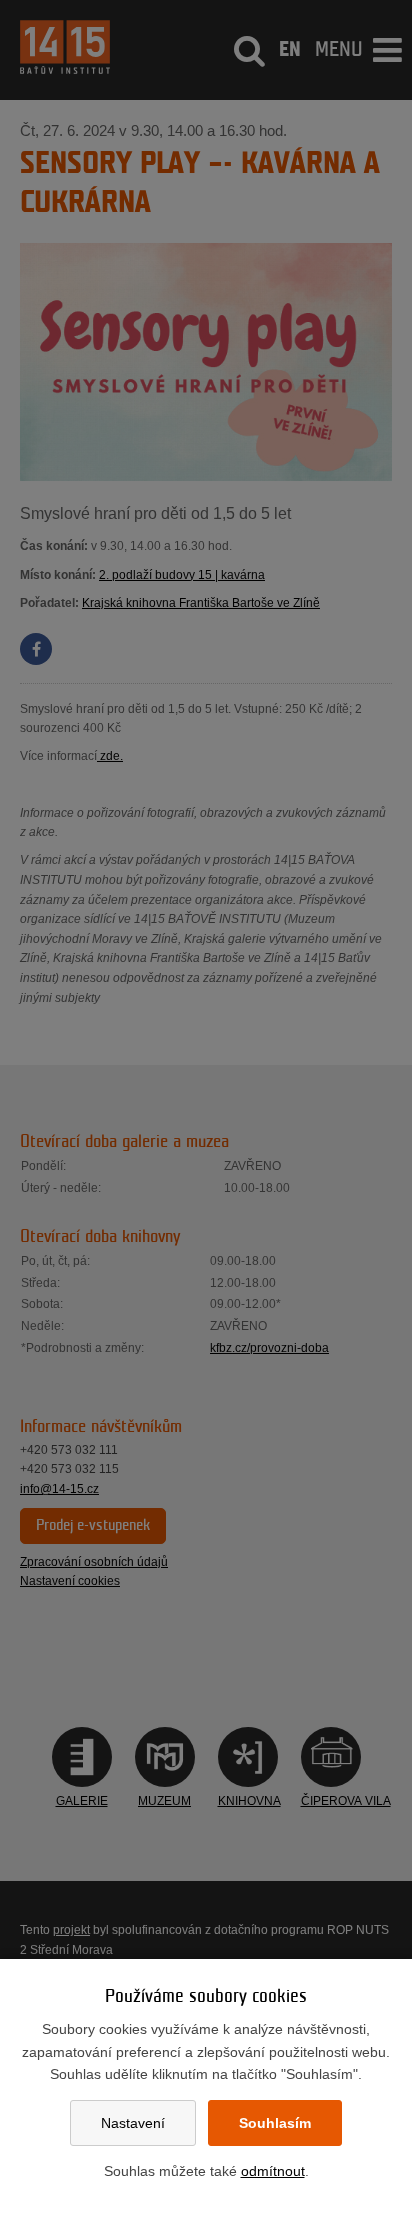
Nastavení (133, 2123)
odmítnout (273, 2171)
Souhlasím (275, 2123)
